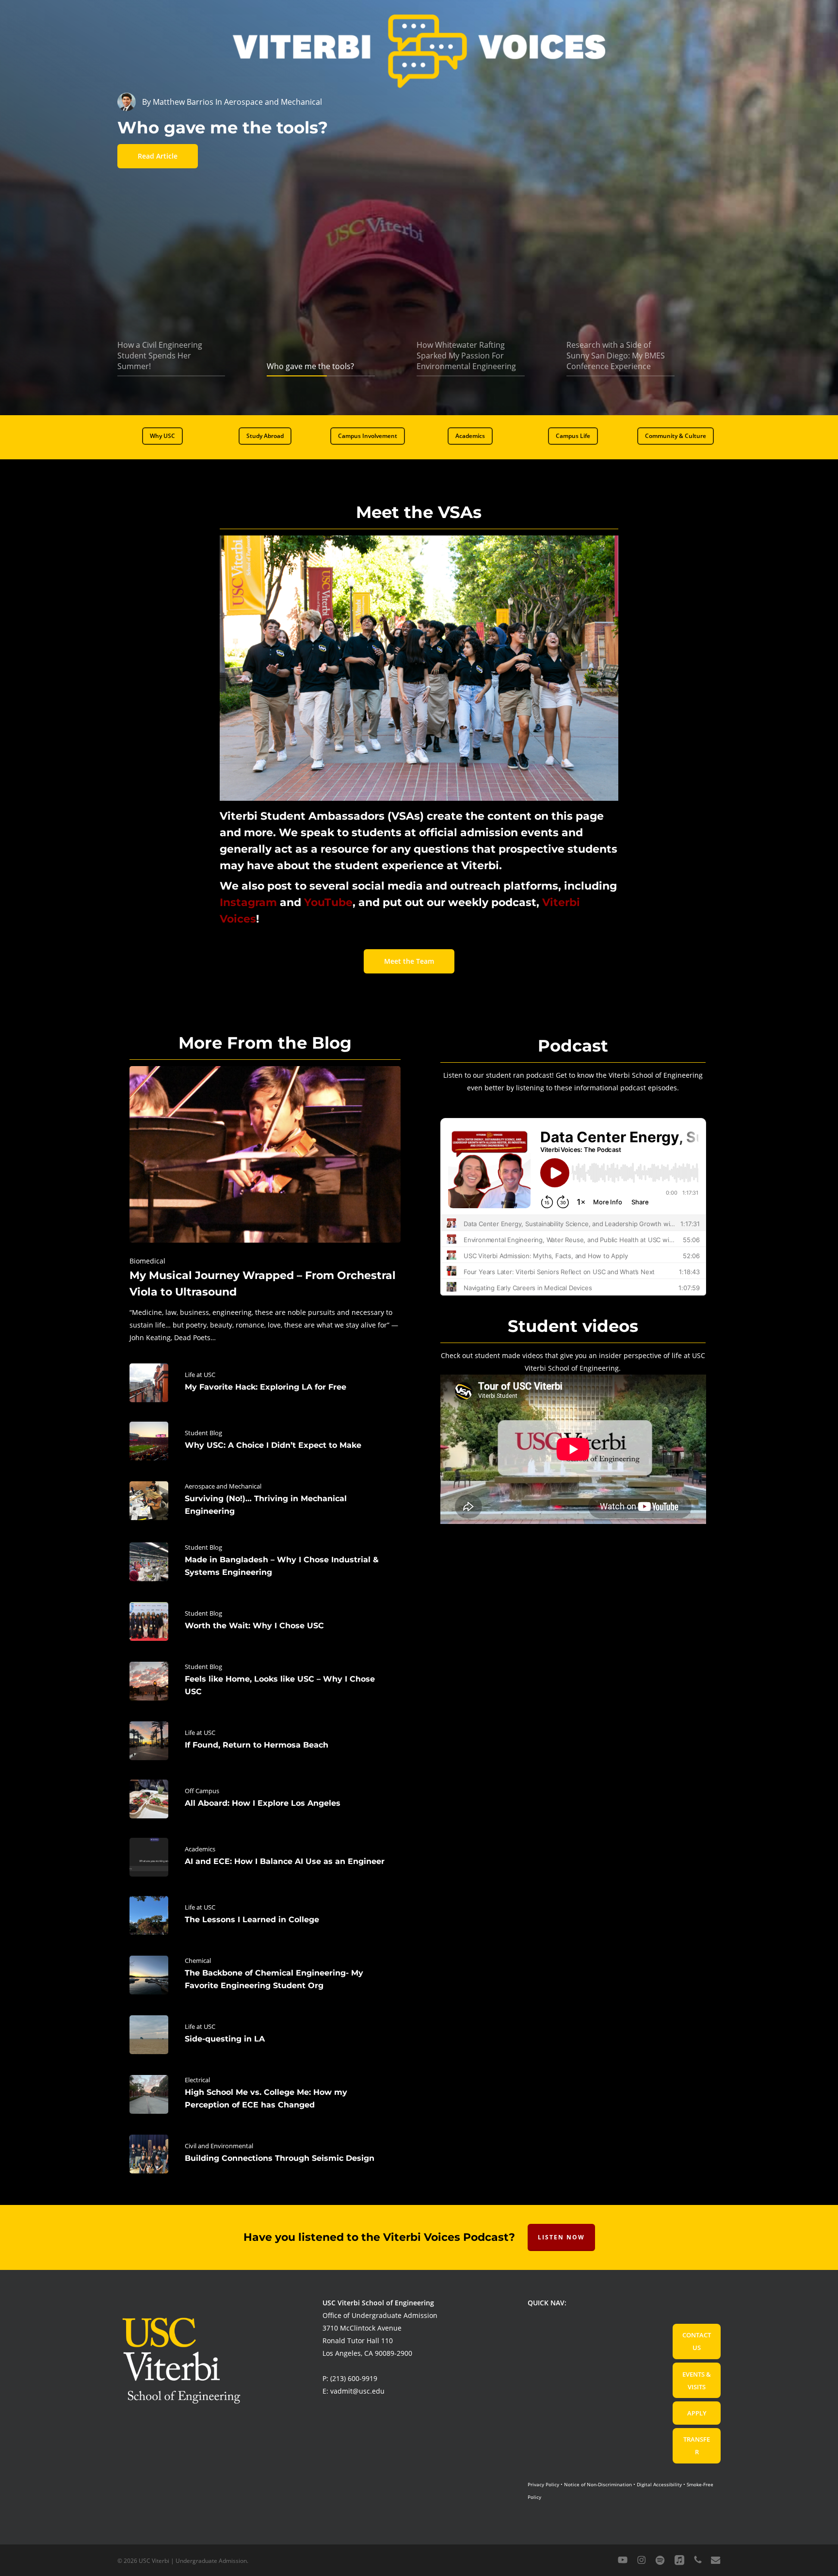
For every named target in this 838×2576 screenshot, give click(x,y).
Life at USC (200, 1375)
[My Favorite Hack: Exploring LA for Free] (265, 1383)
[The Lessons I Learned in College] (265, 1915)
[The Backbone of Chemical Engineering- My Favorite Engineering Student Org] (265, 1975)
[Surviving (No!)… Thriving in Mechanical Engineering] (265, 1501)
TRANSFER (697, 2446)
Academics (200, 1849)
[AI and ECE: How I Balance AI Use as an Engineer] (265, 1857)
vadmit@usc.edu (357, 2391)
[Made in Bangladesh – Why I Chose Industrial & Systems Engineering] (265, 1562)
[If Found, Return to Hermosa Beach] (265, 1741)
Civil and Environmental (219, 2146)
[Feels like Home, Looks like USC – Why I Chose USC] (265, 1681)
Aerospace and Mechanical (223, 1486)
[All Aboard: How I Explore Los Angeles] (265, 1799)
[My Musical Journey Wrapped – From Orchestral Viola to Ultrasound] (265, 1205)
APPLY (697, 2413)
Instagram (248, 902)
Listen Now (561, 2237)
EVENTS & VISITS (697, 2381)
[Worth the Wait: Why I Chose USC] (265, 1621)
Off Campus (202, 1791)
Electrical (197, 2080)
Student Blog (203, 1433)
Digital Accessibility (659, 2484)
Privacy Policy (543, 2484)
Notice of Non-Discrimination (598, 2484)
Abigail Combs (179, 102)
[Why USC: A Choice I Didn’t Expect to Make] (265, 1441)
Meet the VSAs (419, 512)
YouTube (328, 902)
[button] (162, 436)
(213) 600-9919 (354, 2378)
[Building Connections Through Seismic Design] (265, 2154)
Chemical (198, 1960)
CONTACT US (697, 2341)
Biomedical (147, 1261)
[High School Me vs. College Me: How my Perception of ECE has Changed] (265, 2094)
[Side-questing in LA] (265, 2035)
